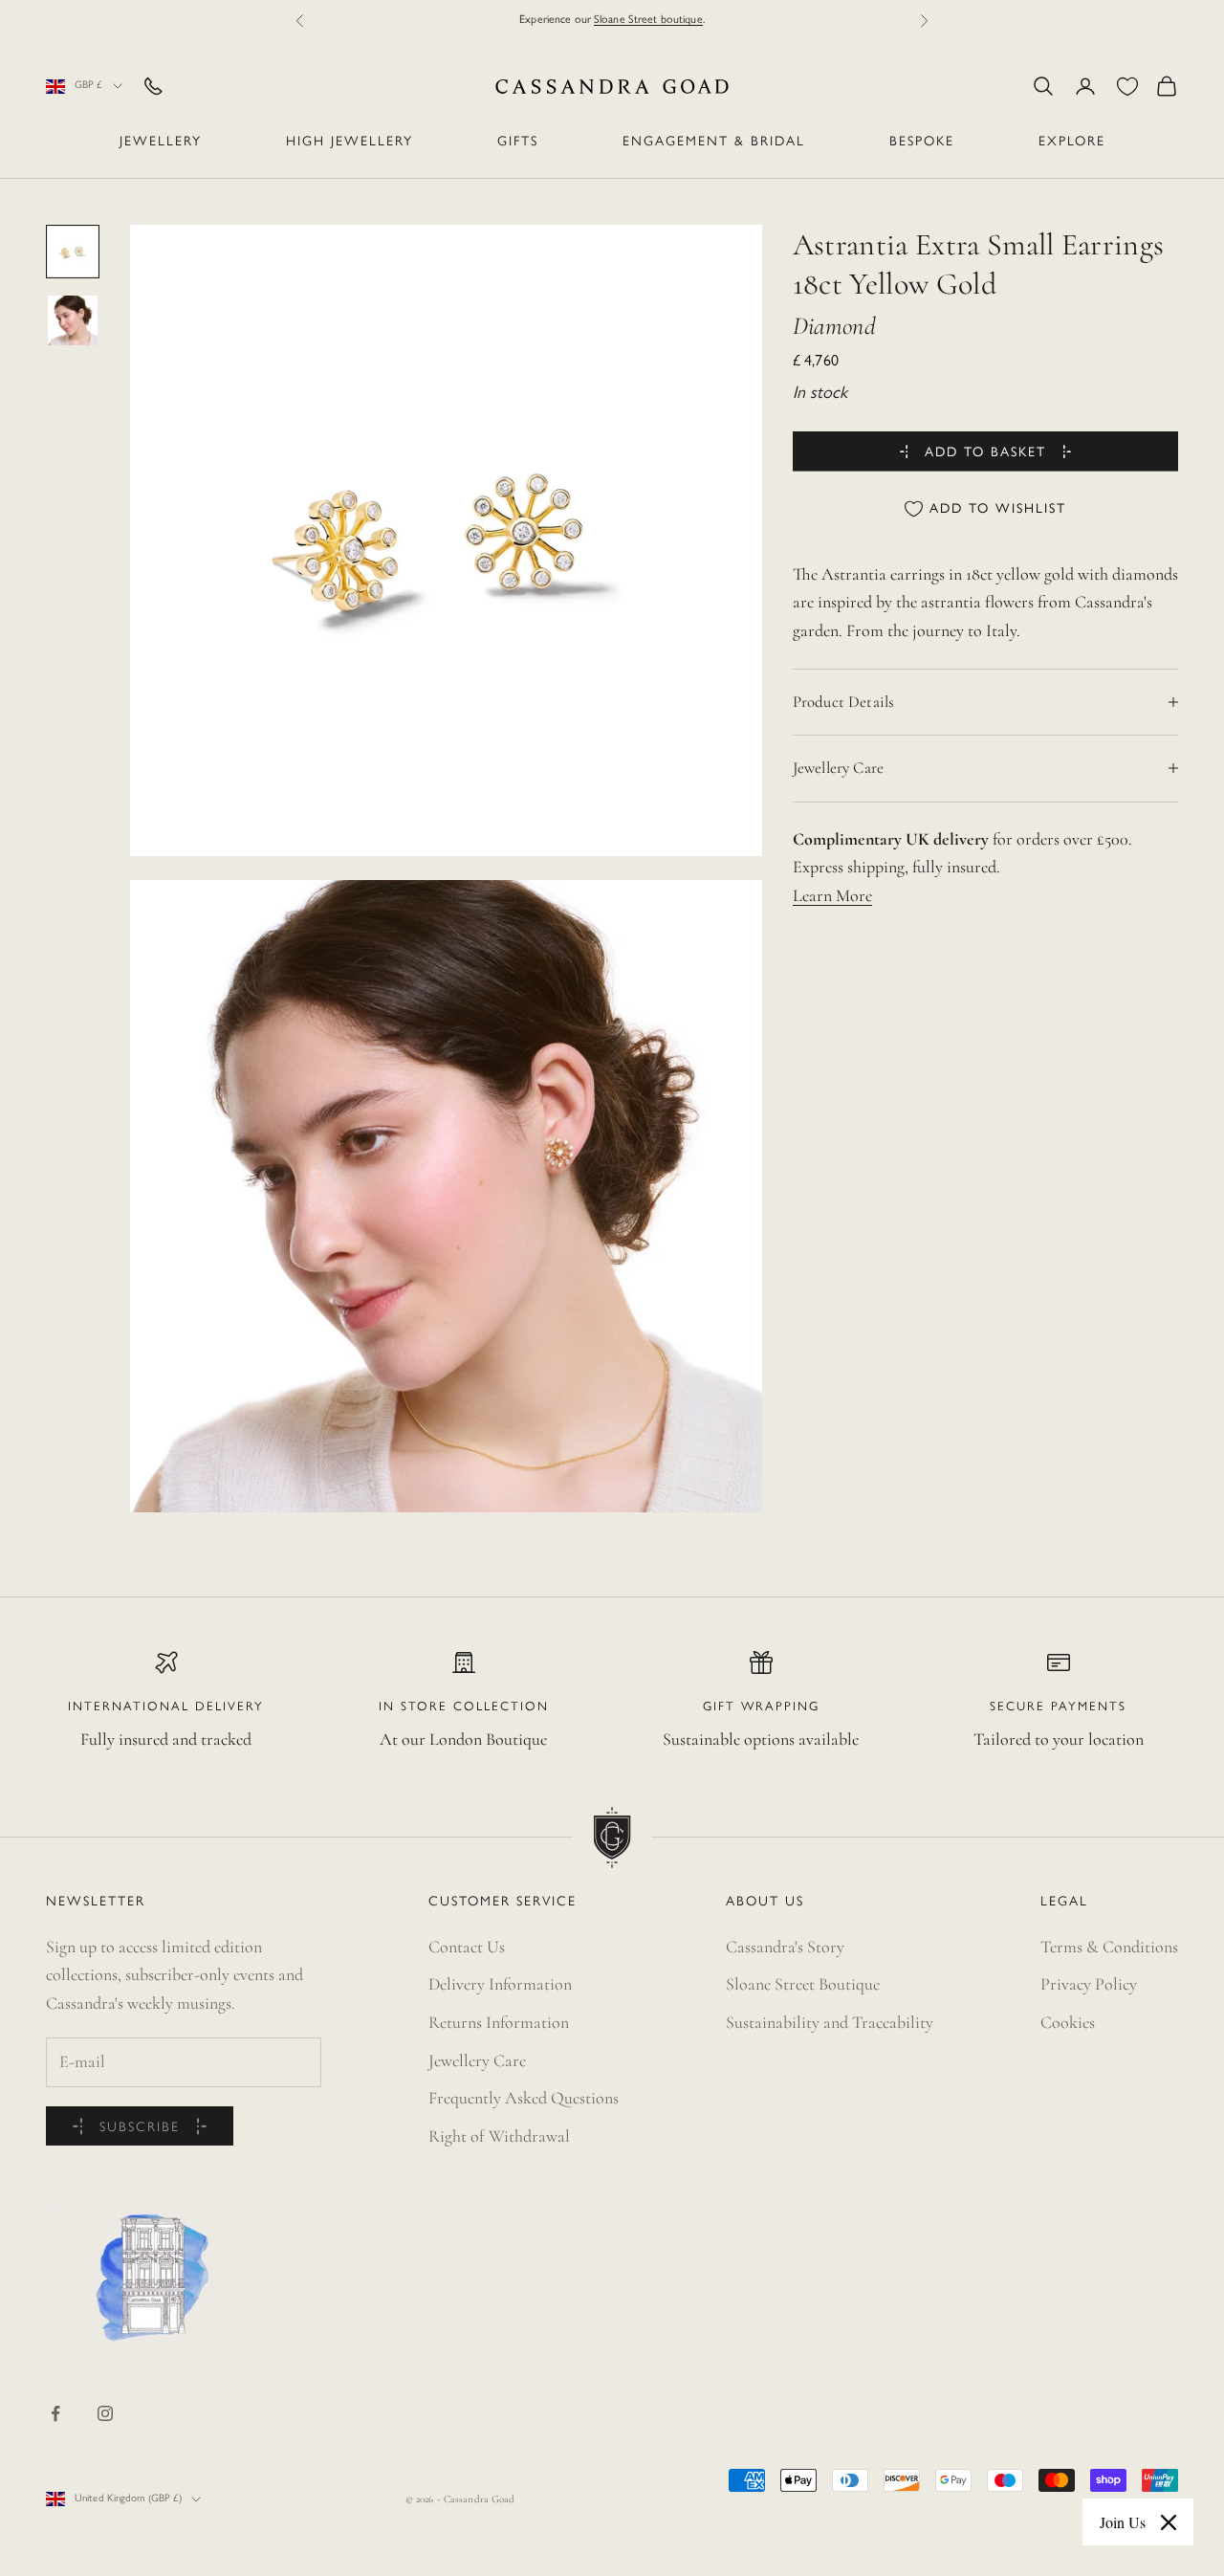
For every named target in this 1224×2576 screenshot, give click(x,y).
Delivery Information (500, 1984)
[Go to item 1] (73, 252)
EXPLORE (1072, 142)
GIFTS (518, 142)
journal (673, 20)
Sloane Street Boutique (803, 1984)
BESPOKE (922, 142)
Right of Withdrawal (499, 2136)
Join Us (1123, 2522)
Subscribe (140, 2128)
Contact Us (467, 1947)
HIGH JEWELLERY (350, 142)
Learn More (832, 895)
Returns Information (499, 2022)
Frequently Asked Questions (524, 2098)
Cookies (1068, 2022)
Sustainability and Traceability (830, 2022)
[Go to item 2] (73, 320)
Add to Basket (985, 453)
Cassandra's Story (785, 1947)
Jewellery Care (477, 2060)
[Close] (1169, 2522)
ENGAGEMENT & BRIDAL (714, 142)
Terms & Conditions (1109, 1947)
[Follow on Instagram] (105, 2413)
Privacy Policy (1089, 1984)
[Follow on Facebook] (55, 2413)
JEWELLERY (161, 142)
